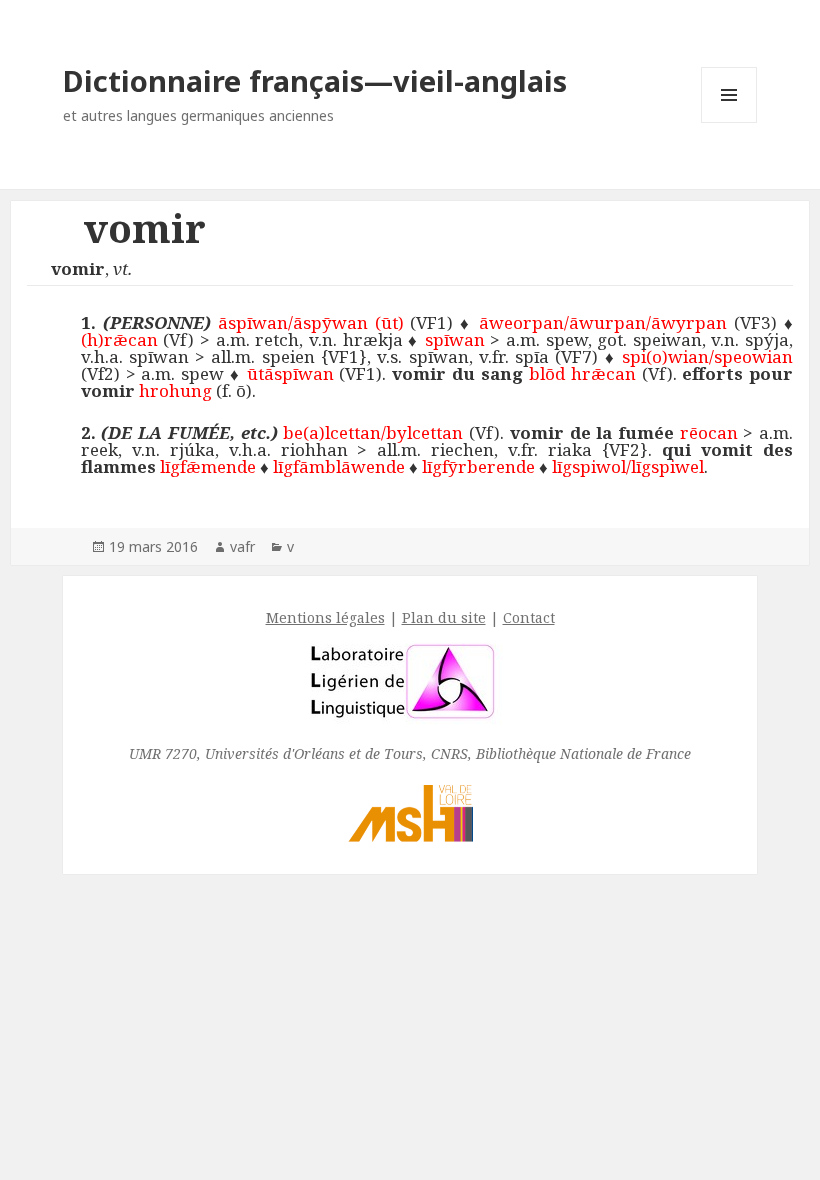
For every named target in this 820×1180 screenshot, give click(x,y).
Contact (529, 617)
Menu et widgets (729, 122)
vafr (242, 546)
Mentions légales (325, 617)
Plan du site (444, 617)
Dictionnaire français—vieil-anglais (315, 80)
